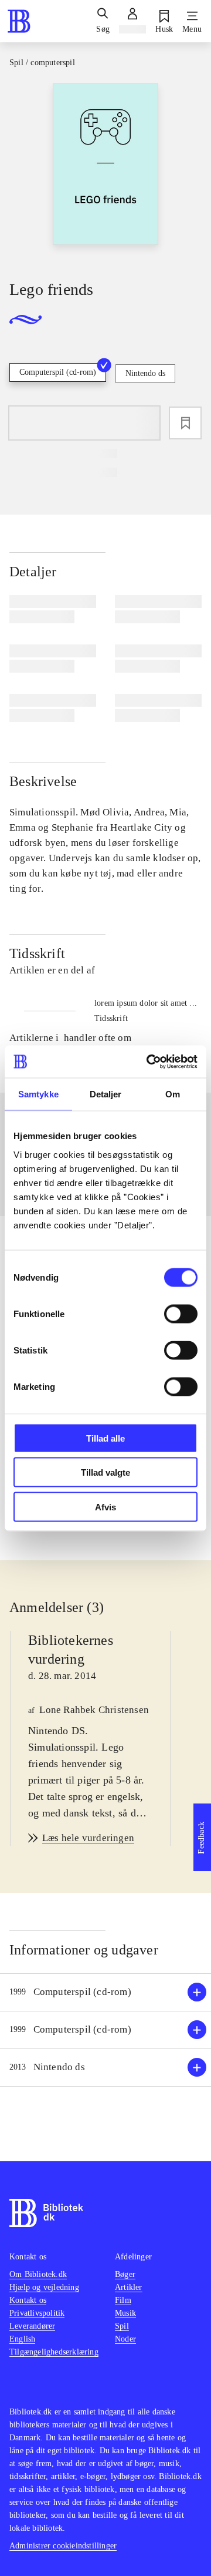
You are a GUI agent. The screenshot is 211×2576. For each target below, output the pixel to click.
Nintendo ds (145, 373)
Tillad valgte (105, 1472)
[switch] (181, 1314)
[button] (105, 1992)
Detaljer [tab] (106, 1094)
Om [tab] (173, 1094)
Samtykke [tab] (38, 1094)
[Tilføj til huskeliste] (185, 423)
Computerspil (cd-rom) (58, 372)
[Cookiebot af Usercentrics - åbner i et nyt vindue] (149, 1062)
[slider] (105, 172)
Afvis (105, 1507)
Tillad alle (105, 1438)
